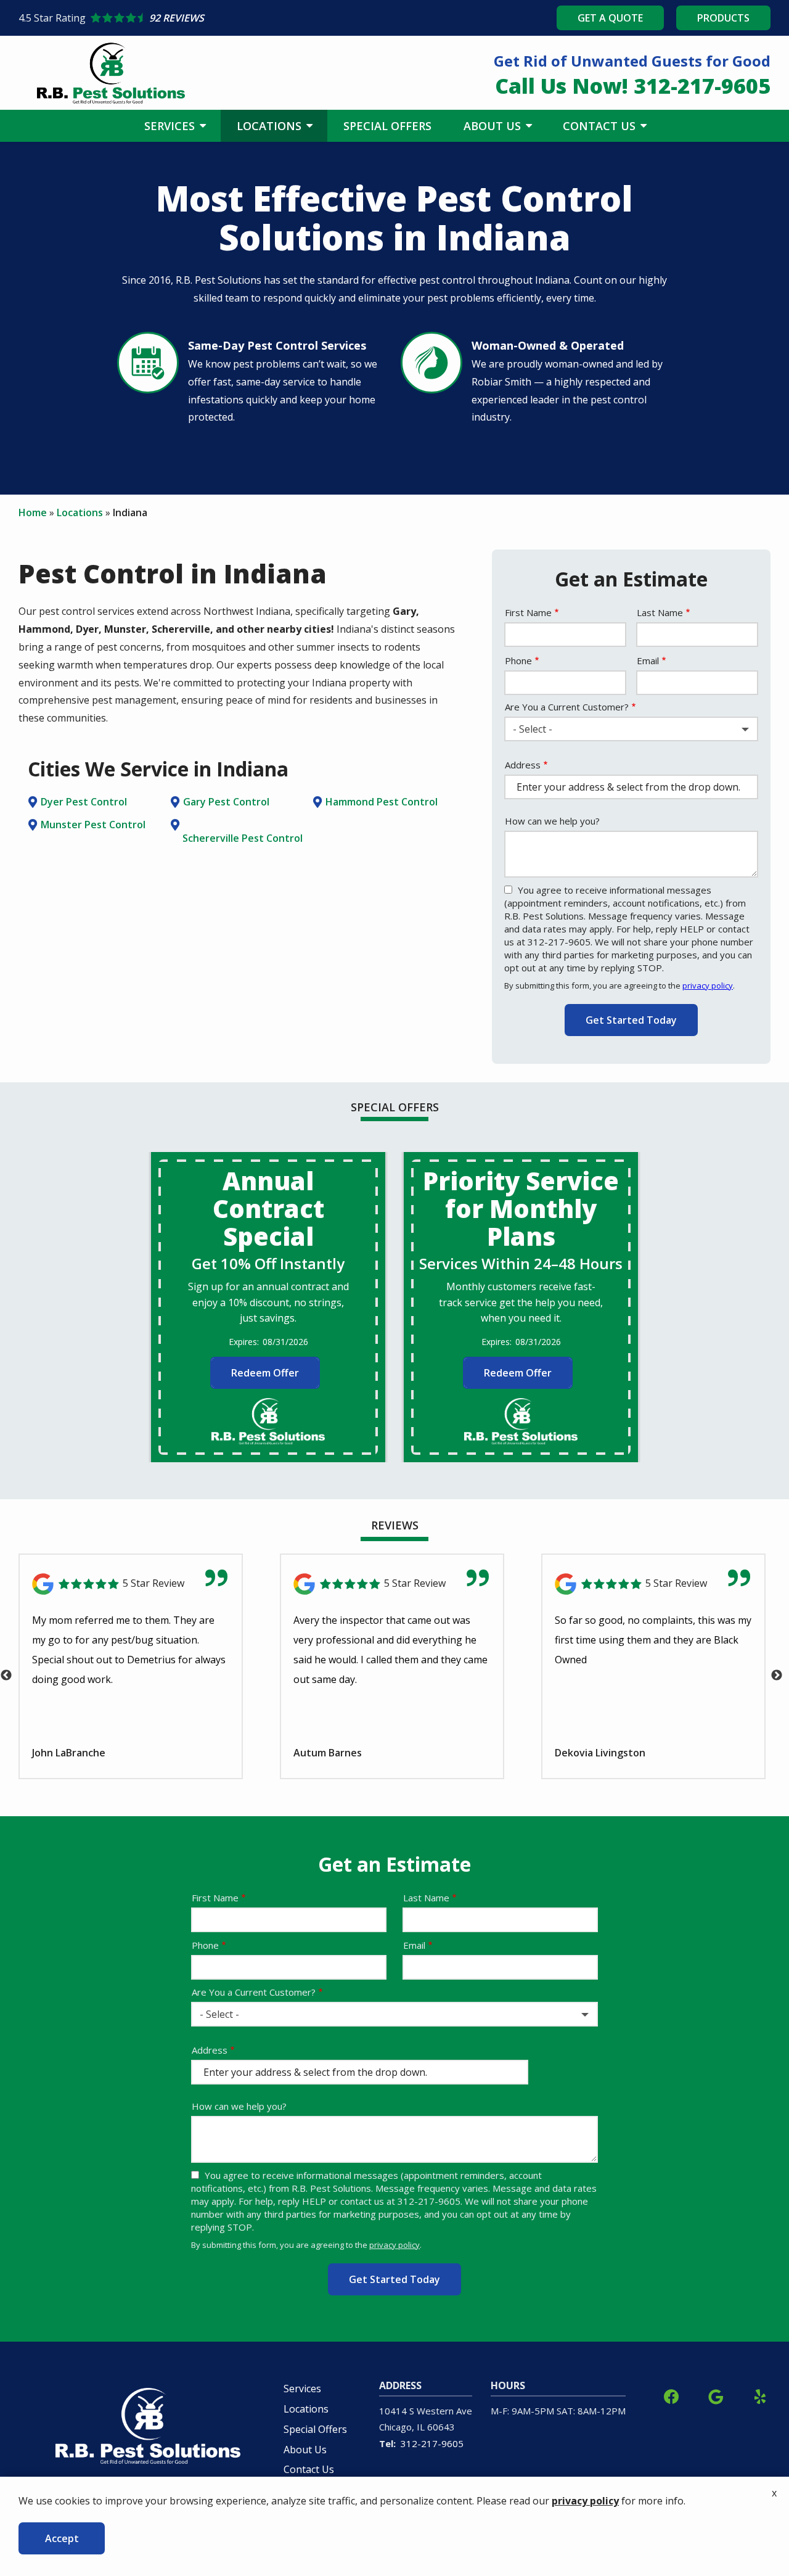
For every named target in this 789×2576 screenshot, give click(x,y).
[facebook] (671, 2395)
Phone (518, 660)
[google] (716, 2395)
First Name (528, 612)
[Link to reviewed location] (131, 1584)
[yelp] (760, 2395)
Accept (62, 2538)
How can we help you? (552, 821)
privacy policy (708, 986)
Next (777, 1676)
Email (648, 660)
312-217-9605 (432, 2443)
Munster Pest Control (93, 825)
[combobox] (631, 729)
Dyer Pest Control (84, 802)
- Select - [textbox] (533, 729)
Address (523, 765)
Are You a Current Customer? (567, 707)
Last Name (660, 612)
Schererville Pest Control (243, 838)
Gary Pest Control (226, 802)
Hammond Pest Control (382, 802)
